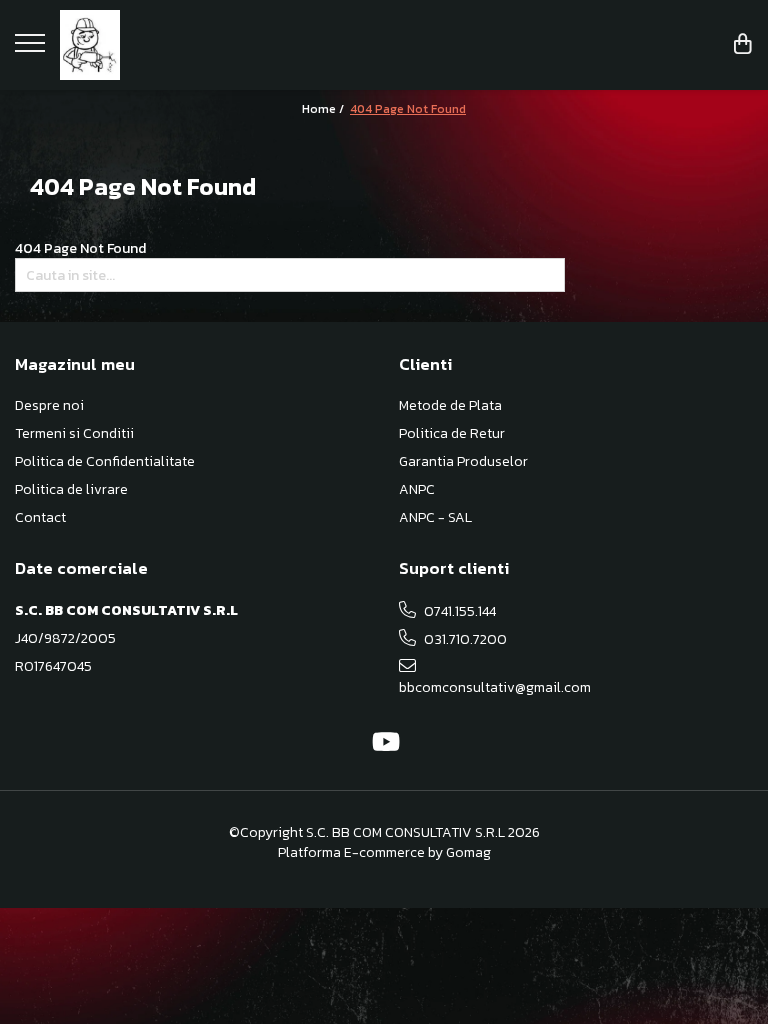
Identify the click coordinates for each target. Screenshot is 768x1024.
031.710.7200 (464, 639)
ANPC (417, 490)
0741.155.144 (458, 611)
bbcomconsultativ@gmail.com (487, 687)
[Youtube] (384, 743)
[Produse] (32, 49)
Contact (40, 518)
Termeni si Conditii (74, 434)
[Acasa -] (140, 45)
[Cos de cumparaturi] (743, 45)
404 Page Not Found (408, 109)
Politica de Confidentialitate (105, 462)
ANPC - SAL (435, 518)
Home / (324, 109)
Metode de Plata (450, 406)
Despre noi (49, 406)
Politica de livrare (71, 490)
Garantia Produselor (463, 462)
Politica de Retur (452, 434)
